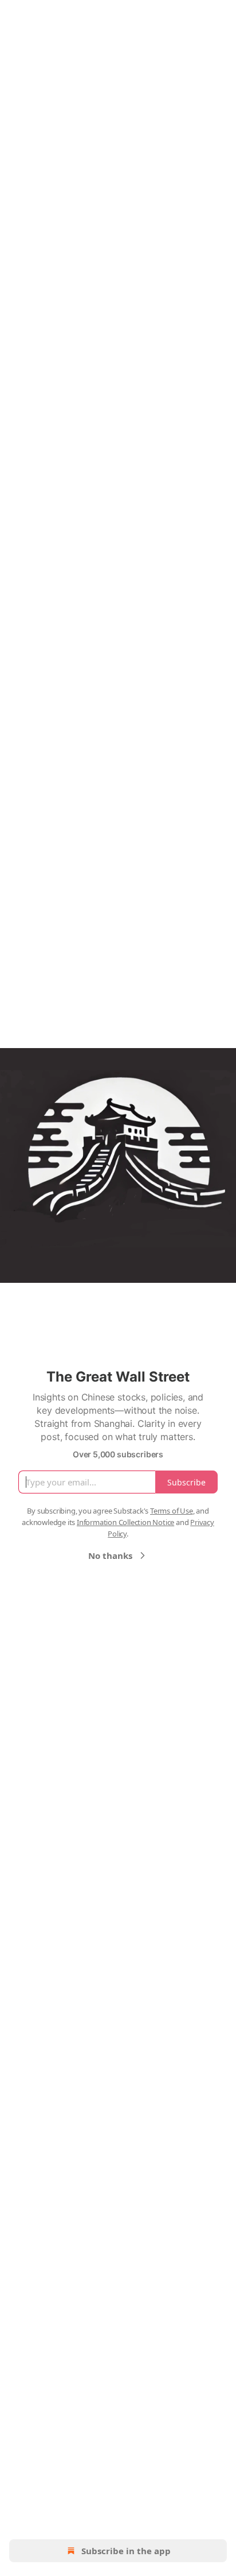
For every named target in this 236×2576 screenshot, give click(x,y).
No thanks (110, 1555)
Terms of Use (172, 1511)
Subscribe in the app (126, 2551)
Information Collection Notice (125, 1522)
